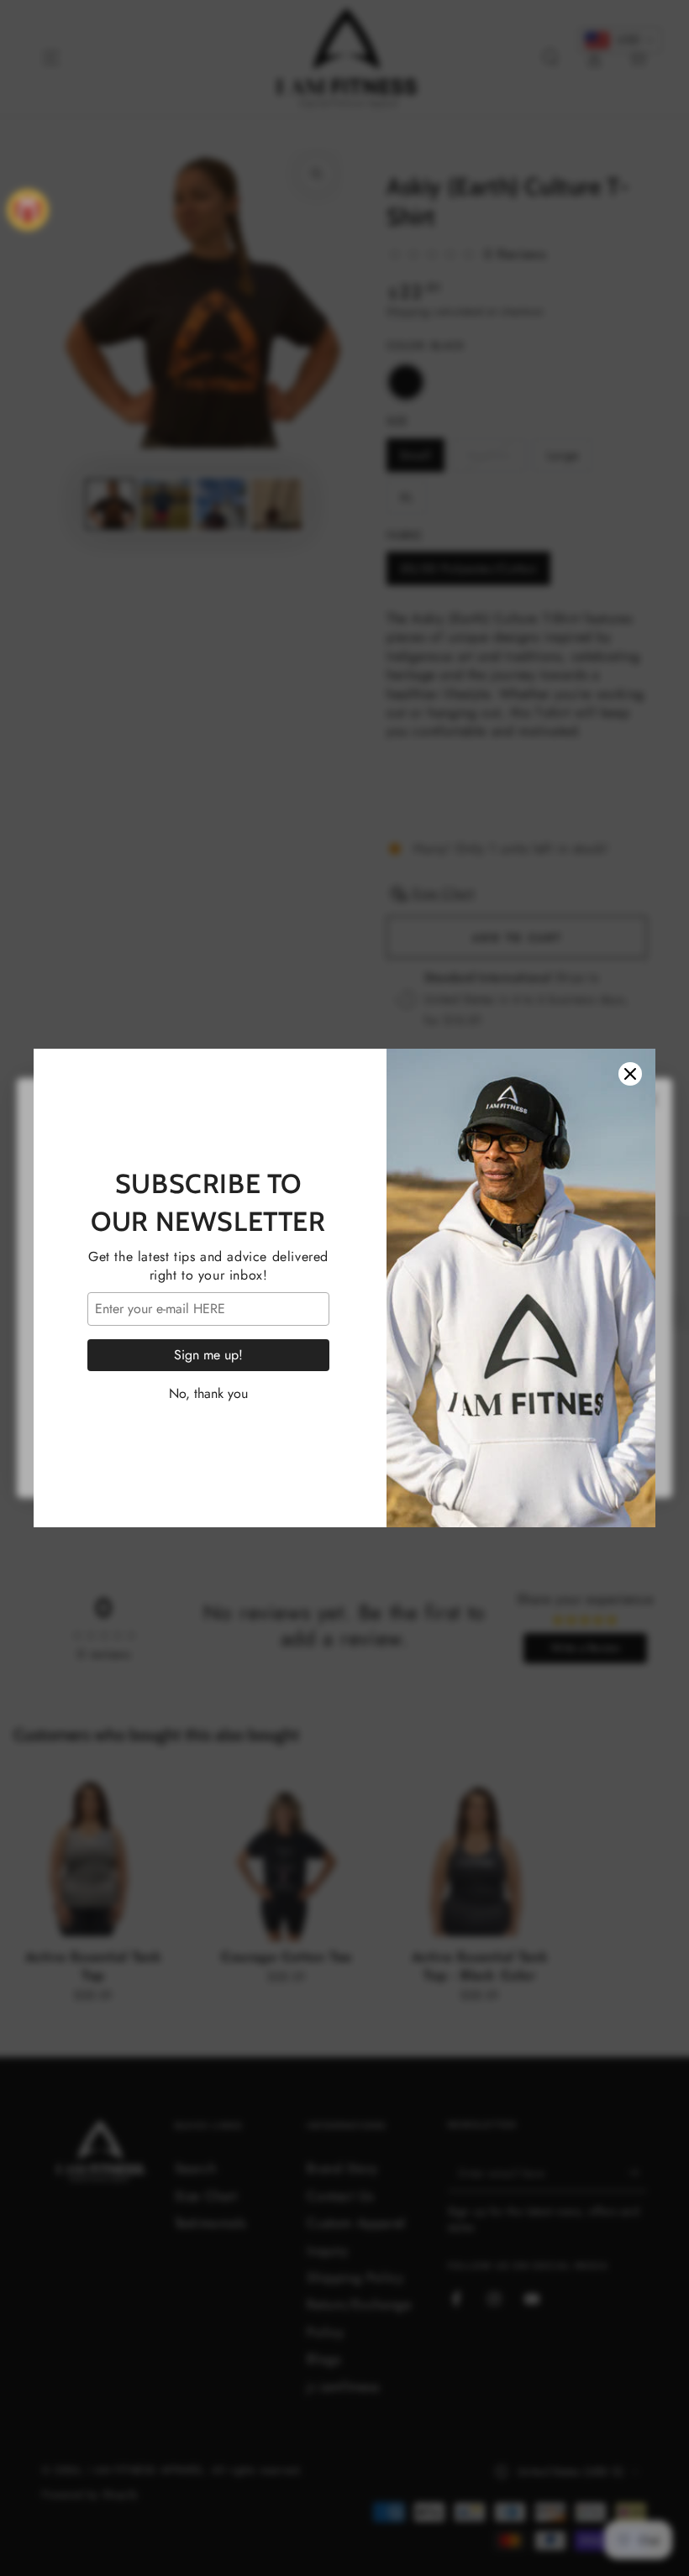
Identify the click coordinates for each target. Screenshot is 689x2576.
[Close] (630, 1074)
